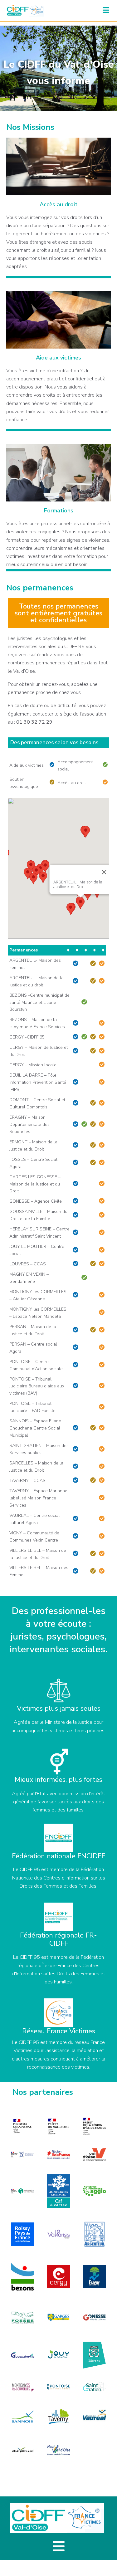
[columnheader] (39, 950)
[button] (80, 903)
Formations (59, 511)
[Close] (104, 872)
